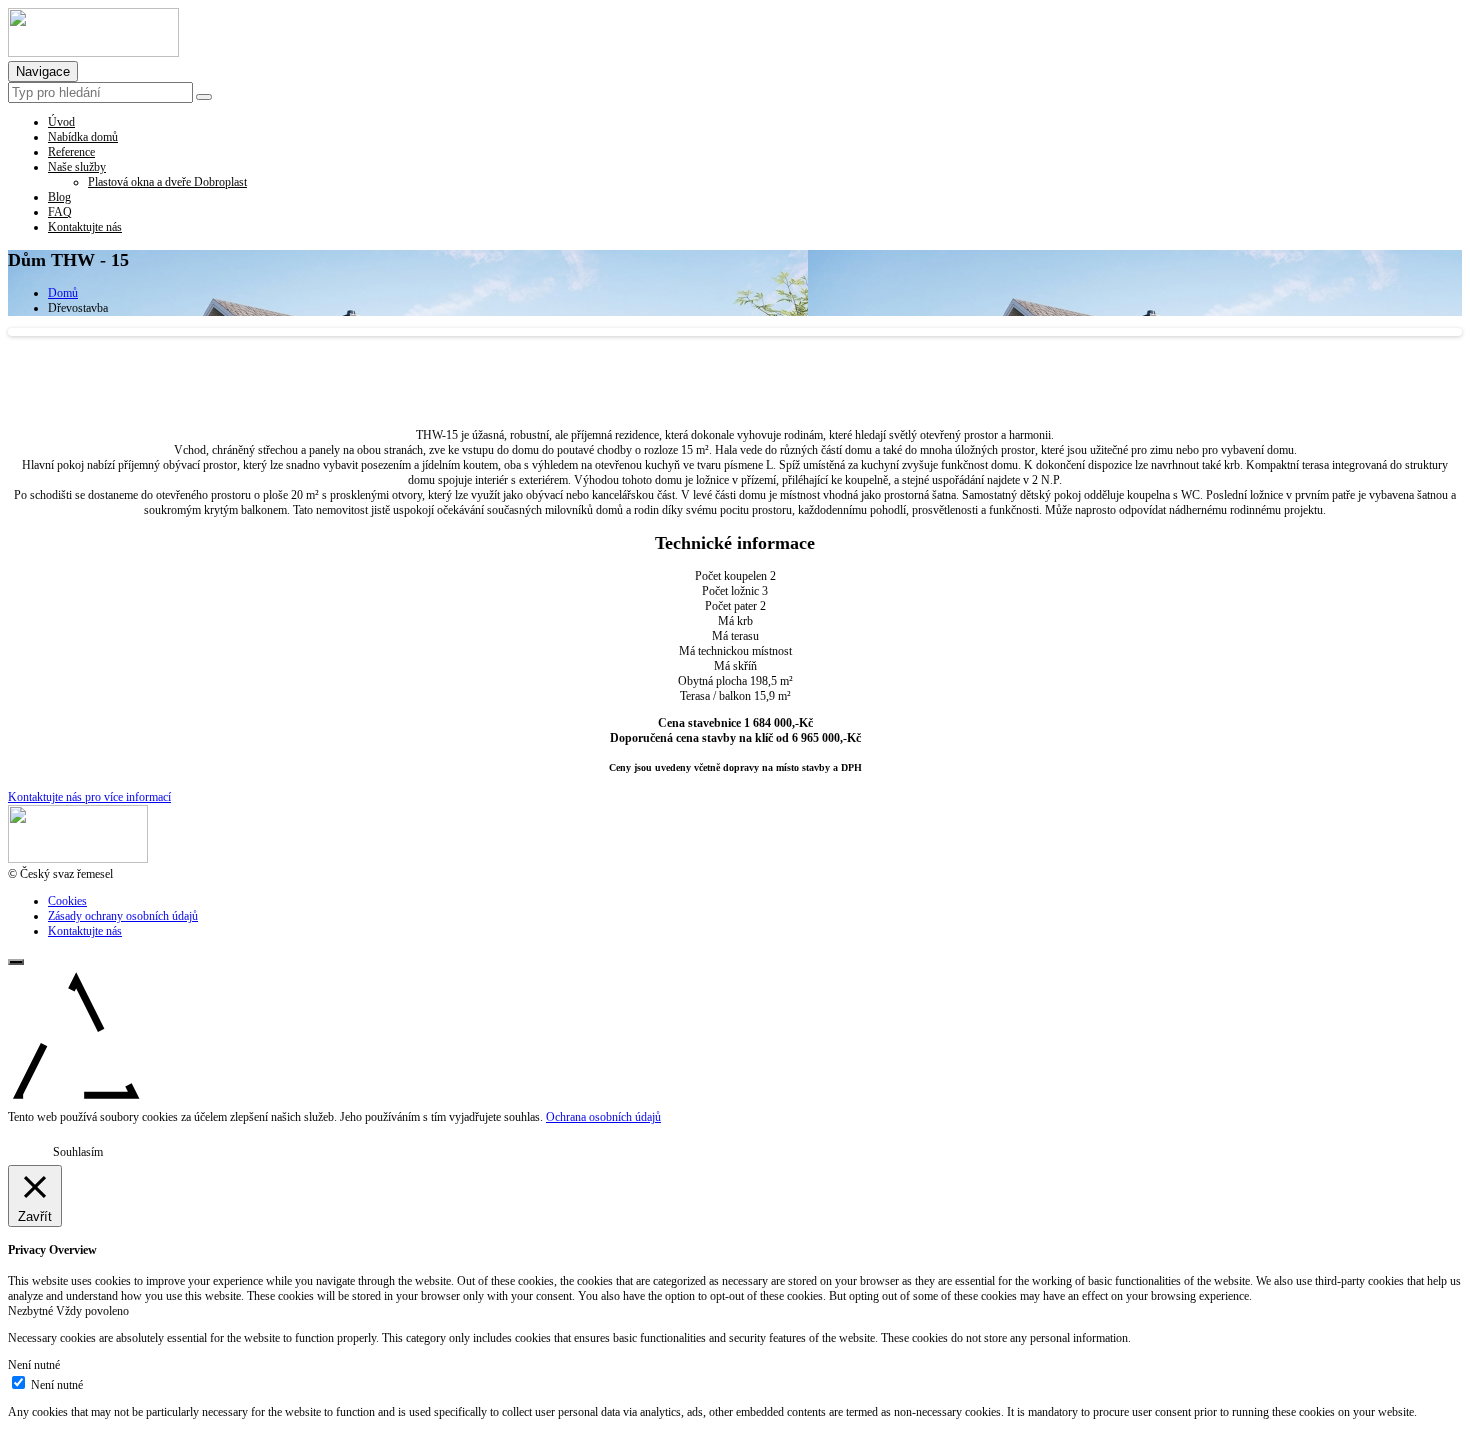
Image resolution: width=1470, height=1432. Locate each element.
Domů (63, 293)
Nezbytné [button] (32, 1311)
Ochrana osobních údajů (603, 1117)
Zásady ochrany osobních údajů (123, 916)
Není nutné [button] (34, 1365)
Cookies (67, 901)
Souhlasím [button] (78, 1152)
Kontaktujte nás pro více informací (89, 797)
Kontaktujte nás (85, 931)
